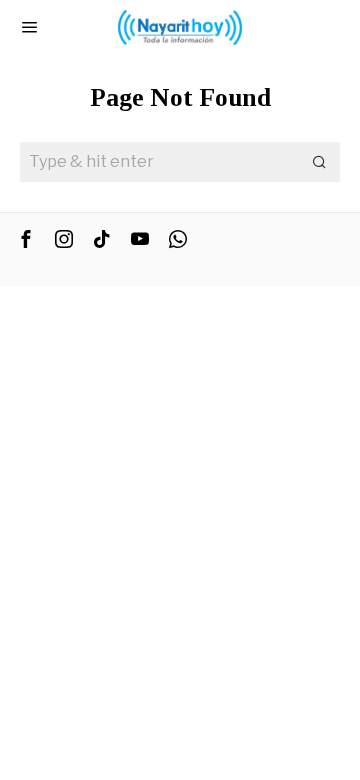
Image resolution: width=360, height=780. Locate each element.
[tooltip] (26, 239)
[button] (320, 162)
